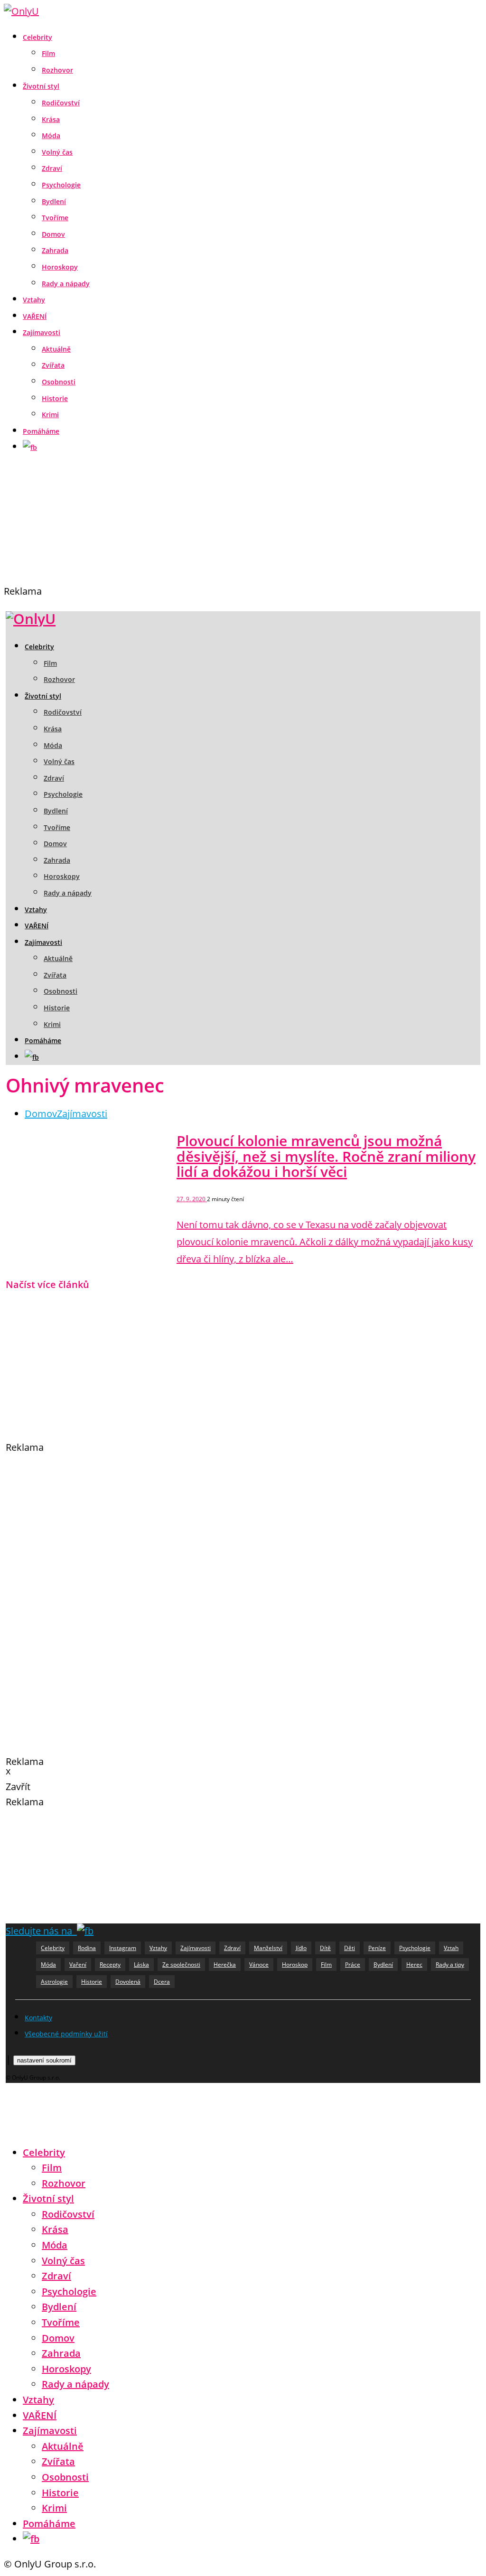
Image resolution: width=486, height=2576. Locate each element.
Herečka (225, 1965)
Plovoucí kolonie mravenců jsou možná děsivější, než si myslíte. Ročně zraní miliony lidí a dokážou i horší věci (326, 1156)
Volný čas (57, 152)
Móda (51, 135)
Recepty (110, 1965)
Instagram (123, 1948)
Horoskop (295, 1965)
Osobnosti (59, 382)
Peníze (377, 1948)
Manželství (268, 1948)
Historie (55, 398)
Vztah (451, 1948)
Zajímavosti (42, 332)
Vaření (78, 1965)
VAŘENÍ (35, 316)
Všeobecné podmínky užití (66, 2034)
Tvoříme (55, 218)
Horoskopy (60, 267)
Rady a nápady (66, 284)
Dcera (162, 1982)
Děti (350, 1948)
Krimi (50, 415)
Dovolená (128, 1982)
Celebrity (37, 37)
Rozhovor (57, 70)
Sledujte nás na (41, 1931)
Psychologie (61, 185)
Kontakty (38, 2018)
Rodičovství (61, 103)
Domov (53, 234)
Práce (353, 1965)
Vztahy (34, 300)
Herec (414, 1965)
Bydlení (54, 201)
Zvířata (53, 365)
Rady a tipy (450, 1965)
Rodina (87, 1948)
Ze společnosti (181, 1965)
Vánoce (259, 1965)
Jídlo (301, 1948)
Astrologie (54, 1982)
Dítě (325, 1948)
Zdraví (52, 168)
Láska (141, 1965)
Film (48, 53)
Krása (51, 119)
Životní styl (41, 86)
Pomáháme (41, 431)
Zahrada (55, 250)
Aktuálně (56, 349)
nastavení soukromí (44, 2060)
